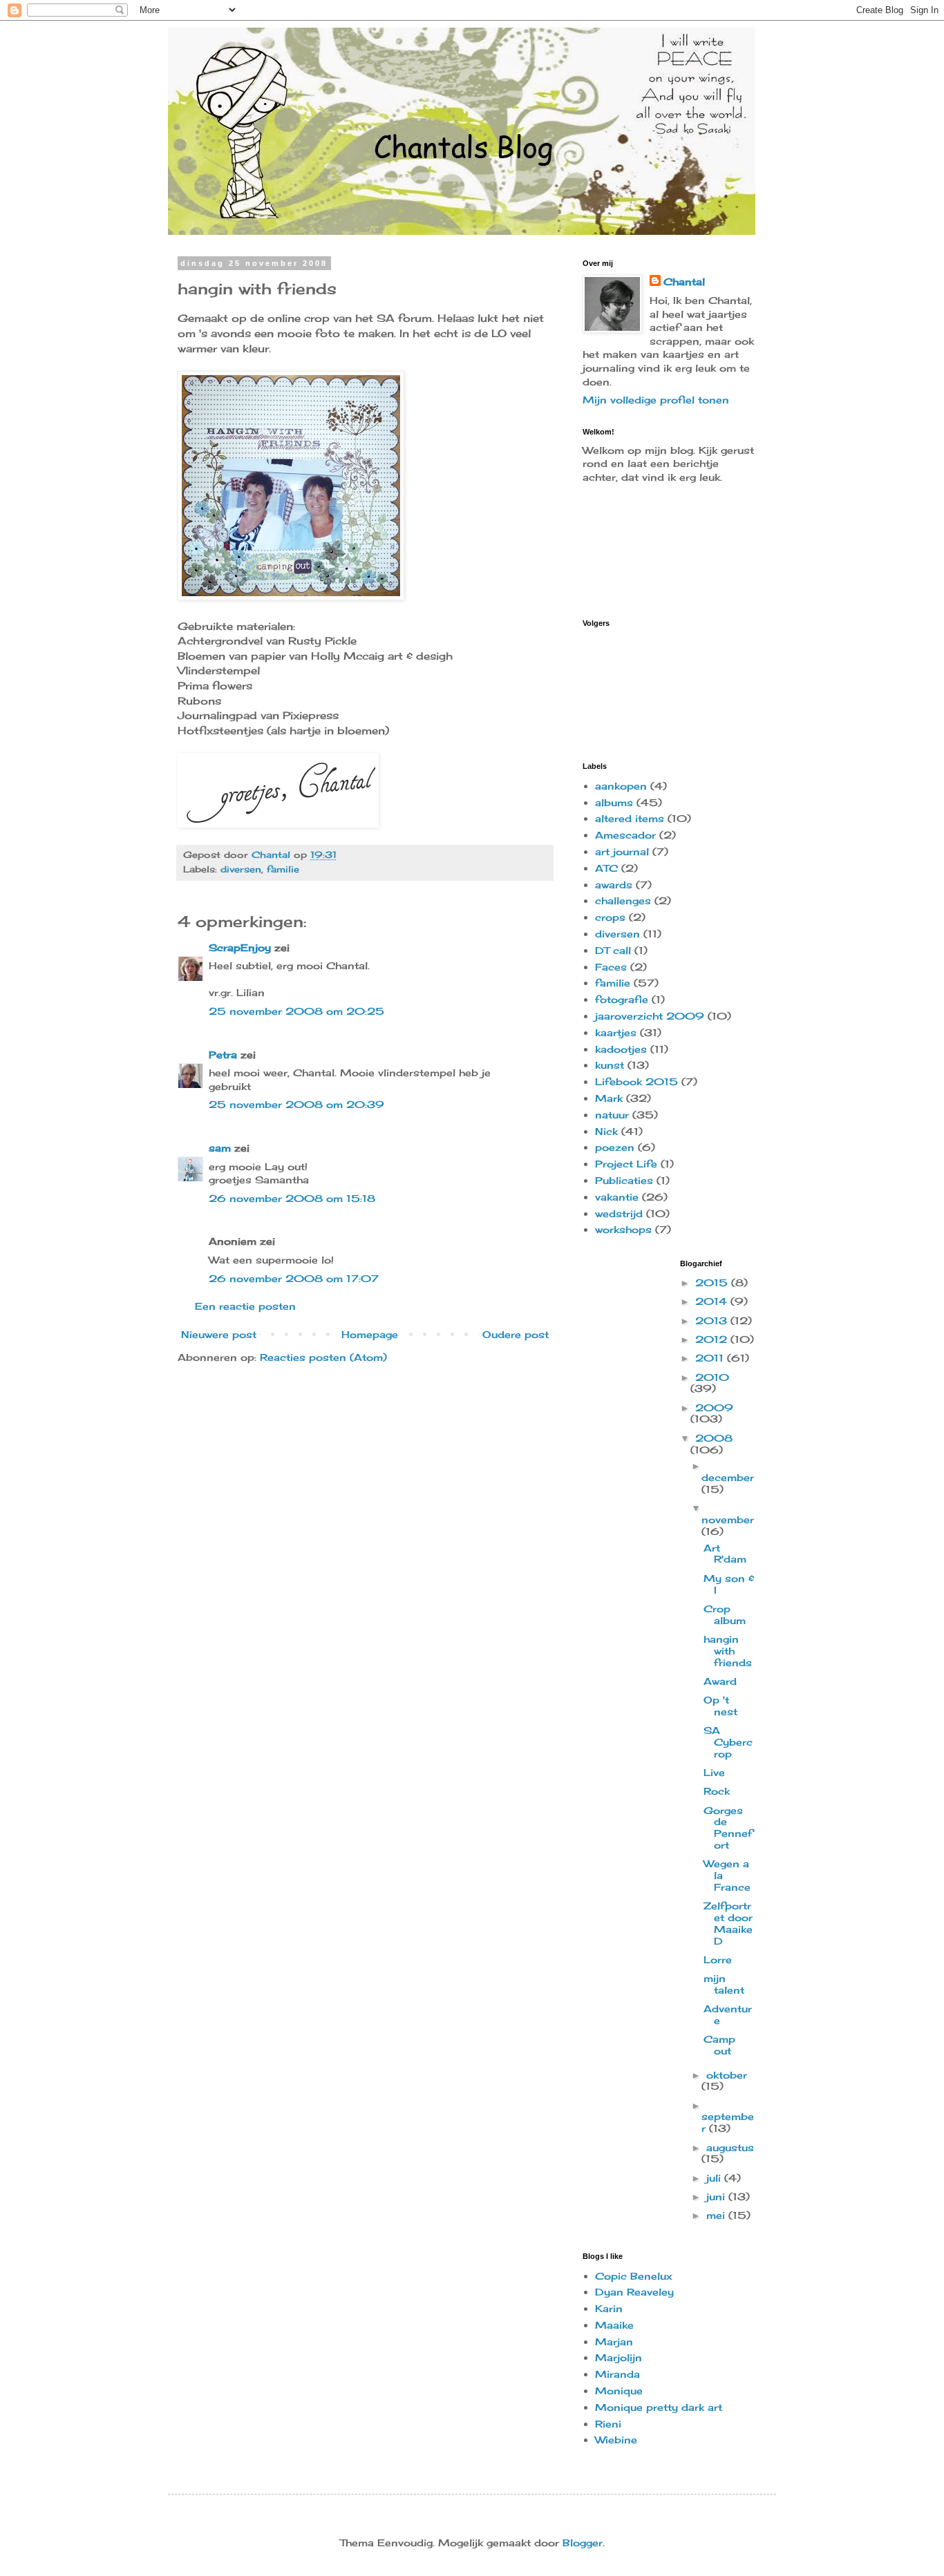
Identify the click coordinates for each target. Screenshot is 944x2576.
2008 (714, 1438)
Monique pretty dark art (659, 2407)
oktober (727, 2075)
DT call (613, 950)
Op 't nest (720, 1706)
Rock (717, 1791)
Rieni (608, 2424)
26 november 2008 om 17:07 (294, 1278)
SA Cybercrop (728, 1742)
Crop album (725, 1614)
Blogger (583, 2542)
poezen (615, 1147)
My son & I (729, 1584)
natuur (612, 1115)
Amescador (625, 835)
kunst (610, 1065)
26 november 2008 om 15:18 (292, 1198)
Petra (223, 1055)
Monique (619, 2391)
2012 (713, 1339)
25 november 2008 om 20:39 (296, 1104)
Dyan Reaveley (634, 2292)
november (728, 1519)
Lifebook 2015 (636, 1081)
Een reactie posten (245, 1306)
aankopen (621, 786)
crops (610, 917)
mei (717, 2215)
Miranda (617, 2374)
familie (283, 869)
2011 (711, 1358)
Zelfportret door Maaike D (728, 1923)
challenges (623, 900)
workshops (623, 1229)
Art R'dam (725, 1554)
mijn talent (724, 1984)
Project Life (626, 1164)
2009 (714, 1408)
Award (720, 1681)
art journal (622, 851)
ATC (606, 868)
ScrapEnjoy (240, 947)
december (728, 1477)
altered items (630, 818)
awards (614, 885)
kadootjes (621, 1049)
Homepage (370, 1334)
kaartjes (616, 1032)
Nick (606, 1131)
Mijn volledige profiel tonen (656, 400)
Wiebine (616, 2440)
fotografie (622, 999)
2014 (713, 1301)
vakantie (617, 1197)
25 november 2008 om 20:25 (296, 1011)
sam (220, 1148)
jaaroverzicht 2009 (650, 1016)
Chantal (684, 282)
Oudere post (516, 1334)
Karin (609, 2308)
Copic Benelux (634, 2276)
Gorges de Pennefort (728, 1828)
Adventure (728, 2014)
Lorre (718, 1959)
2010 (712, 1377)
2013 (713, 1320)
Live (714, 1772)
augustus (730, 2147)
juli (715, 2178)
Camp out (719, 2045)
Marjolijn (619, 2357)
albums (614, 802)
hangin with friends (728, 1651)
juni (717, 2196)
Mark (609, 1098)
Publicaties (624, 1180)
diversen (241, 869)
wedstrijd (619, 1213)
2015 (713, 1282)
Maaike (614, 2325)
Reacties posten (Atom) (323, 1357)
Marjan (614, 2341)
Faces (611, 967)
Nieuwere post (219, 1334)
